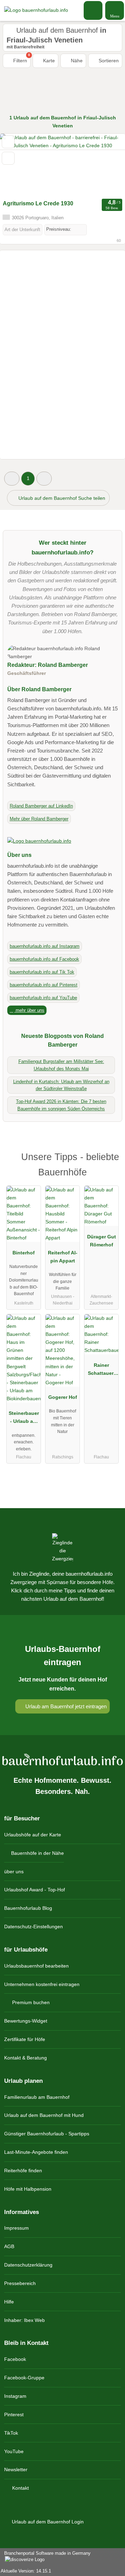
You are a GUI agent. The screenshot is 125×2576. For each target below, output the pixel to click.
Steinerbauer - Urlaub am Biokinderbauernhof (24, 1419)
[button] (12, 478)
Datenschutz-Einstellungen (34, 1927)
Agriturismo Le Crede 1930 (38, 203)
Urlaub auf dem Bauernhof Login (47, 2522)
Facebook (15, 2359)
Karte (48, 61)
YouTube (14, 2451)
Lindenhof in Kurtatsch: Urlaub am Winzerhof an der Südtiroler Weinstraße (61, 1085)
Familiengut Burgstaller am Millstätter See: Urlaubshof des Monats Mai (61, 1065)
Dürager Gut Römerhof (102, 1241)
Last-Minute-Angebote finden (36, 2152)
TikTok (11, 2433)
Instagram (15, 2396)
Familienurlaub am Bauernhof (37, 2097)
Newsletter (16, 2469)
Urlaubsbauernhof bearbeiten (36, 1966)
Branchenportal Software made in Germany (45, 2557)
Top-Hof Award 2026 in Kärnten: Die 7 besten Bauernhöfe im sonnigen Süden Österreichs (61, 1105)
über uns (14, 1872)
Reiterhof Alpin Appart (63, 1257)
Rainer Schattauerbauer (102, 1371)
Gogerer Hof (63, 1397)
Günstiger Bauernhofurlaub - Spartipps (47, 2134)
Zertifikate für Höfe (25, 2039)
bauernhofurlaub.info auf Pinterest (44, 985)
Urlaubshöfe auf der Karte (33, 1835)
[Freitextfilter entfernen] (93, 10)
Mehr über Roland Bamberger (39, 819)
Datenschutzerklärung (28, 2265)
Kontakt (20, 2488)
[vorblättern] (108, 165)
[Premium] (111, 1159)
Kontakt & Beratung (26, 2058)
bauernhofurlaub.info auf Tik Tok (42, 972)
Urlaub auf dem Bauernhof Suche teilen (61, 498)
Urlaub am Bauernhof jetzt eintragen (65, 1706)
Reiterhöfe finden (23, 2171)
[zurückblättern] (17, 165)
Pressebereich (20, 2283)
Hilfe (9, 2302)
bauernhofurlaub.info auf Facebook (44, 959)
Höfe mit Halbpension (28, 2189)
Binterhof (24, 1253)
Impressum (16, 2228)
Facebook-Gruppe (24, 2378)
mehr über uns (29, 1010)
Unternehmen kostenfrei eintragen (42, 1984)
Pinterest (14, 2414)
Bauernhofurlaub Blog (28, 1908)
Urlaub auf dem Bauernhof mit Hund (44, 2115)
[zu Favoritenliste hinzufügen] (8, 142)
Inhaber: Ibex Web (24, 2320)
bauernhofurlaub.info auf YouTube (43, 998)
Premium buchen (30, 2002)
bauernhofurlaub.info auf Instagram (45, 946)
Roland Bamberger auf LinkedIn (41, 806)
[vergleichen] (8, 158)
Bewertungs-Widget (26, 2021)
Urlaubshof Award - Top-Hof (35, 1890)
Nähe (76, 61)
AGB (9, 2246)
